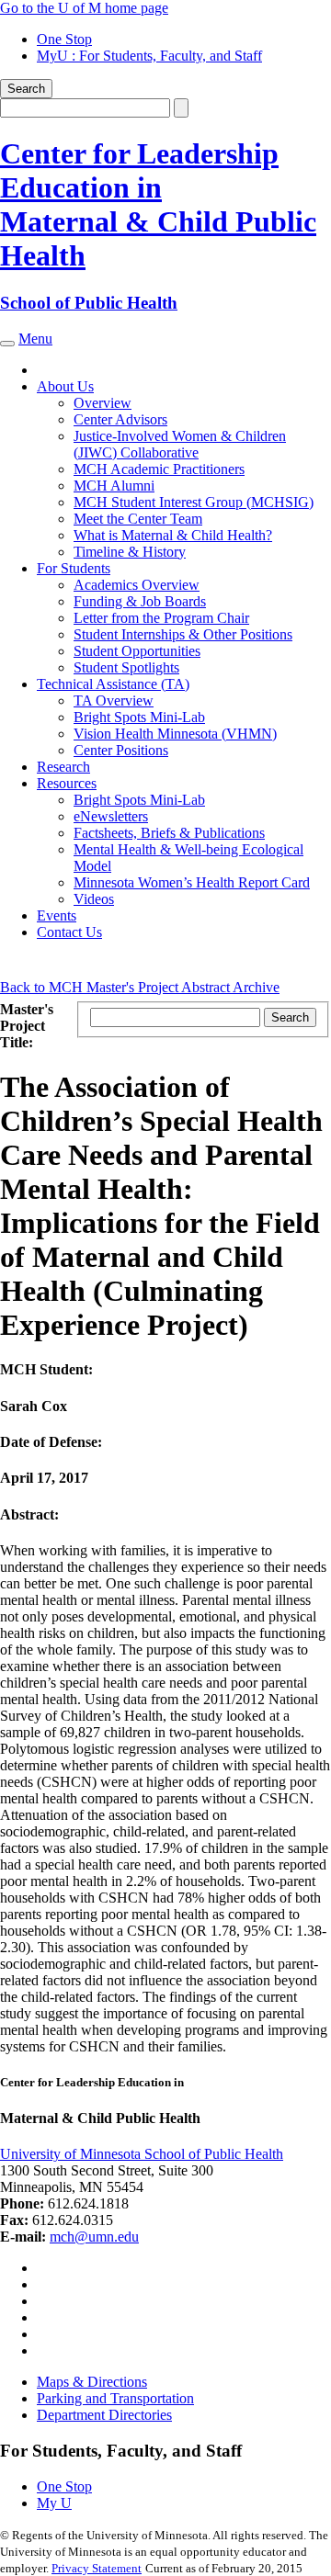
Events (57, 915)
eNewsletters (111, 816)
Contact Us (69, 932)
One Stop (64, 39)
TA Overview (114, 700)
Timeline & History (130, 552)
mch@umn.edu (94, 2237)
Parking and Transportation (115, 2398)
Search (26, 89)
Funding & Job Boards (140, 601)
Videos (94, 899)
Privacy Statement (97, 2568)
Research (63, 767)
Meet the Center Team (138, 519)
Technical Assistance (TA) (113, 684)
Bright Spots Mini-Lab (139, 717)
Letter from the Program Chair (161, 618)
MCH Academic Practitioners (159, 469)
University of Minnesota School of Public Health (142, 2154)
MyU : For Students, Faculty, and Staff (149, 56)
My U (54, 2503)
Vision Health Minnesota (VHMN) (175, 734)
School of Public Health (89, 303)
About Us (65, 386)
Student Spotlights (126, 667)
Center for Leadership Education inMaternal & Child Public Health (158, 204)
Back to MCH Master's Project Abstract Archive (140, 987)
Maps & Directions (92, 2382)
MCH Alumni (114, 486)
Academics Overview (137, 585)
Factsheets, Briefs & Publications (169, 833)
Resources (67, 783)
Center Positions (121, 750)
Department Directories (104, 2415)
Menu (35, 339)
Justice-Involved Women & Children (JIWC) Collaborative (180, 444)
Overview (103, 403)
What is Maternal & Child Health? (173, 535)
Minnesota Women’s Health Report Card (192, 882)
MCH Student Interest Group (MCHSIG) (194, 502)
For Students (74, 568)
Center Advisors (120, 419)
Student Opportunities (137, 651)
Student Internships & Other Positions (183, 634)
